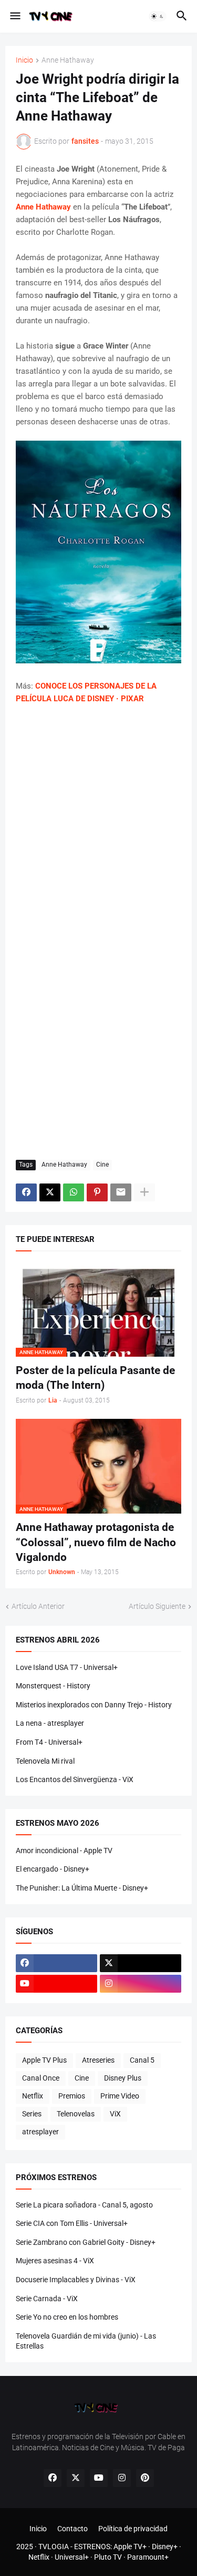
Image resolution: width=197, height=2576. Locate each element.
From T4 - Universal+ (49, 1742)
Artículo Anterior (38, 1606)
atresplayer (40, 2132)
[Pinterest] (97, 1192)
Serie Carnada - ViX (47, 2299)
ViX (115, 2114)
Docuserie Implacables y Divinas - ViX (76, 2280)
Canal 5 (142, 2060)
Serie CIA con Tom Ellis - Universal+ (72, 2223)
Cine (102, 1165)
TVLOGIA (54, 2547)
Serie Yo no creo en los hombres (67, 2317)
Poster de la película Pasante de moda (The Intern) (95, 1378)
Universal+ (72, 2557)
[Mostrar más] (144, 1192)
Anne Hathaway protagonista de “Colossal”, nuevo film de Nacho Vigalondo (96, 1542)
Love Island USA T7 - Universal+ (67, 1667)
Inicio (24, 60)
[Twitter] (50, 1192)
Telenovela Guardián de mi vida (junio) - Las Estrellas (86, 2341)
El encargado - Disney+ (53, 1869)
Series (32, 2114)
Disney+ (165, 2547)
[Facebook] (26, 1192)
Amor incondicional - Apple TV (64, 1851)
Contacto (72, 2529)
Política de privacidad (133, 2529)
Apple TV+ (130, 2547)
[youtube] (56, 1984)
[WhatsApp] (74, 1192)
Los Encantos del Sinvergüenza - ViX (75, 1779)
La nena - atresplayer (50, 1723)
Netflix (33, 2096)
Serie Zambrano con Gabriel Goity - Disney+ (86, 2242)
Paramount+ (148, 2557)
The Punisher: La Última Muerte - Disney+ (82, 1888)
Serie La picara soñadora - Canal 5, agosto (84, 2205)
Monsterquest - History (53, 1686)
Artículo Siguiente (157, 1606)
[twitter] (141, 1963)
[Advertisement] (98, 820)
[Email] (121, 1192)
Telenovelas (76, 2114)
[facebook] (56, 1963)
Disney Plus (123, 2078)
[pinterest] (145, 2478)
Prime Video (120, 2096)
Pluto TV (108, 2557)
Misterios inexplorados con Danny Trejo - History (94, 1705)
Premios (72, 2096)
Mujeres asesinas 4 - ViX (55, 2261)
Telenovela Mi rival (45, 1761)
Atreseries (98, 2060)
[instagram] (141, 1984)
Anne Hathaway (68, 60)
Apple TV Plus (44, 2060)
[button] (14, 16)
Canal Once (41, 2078)
